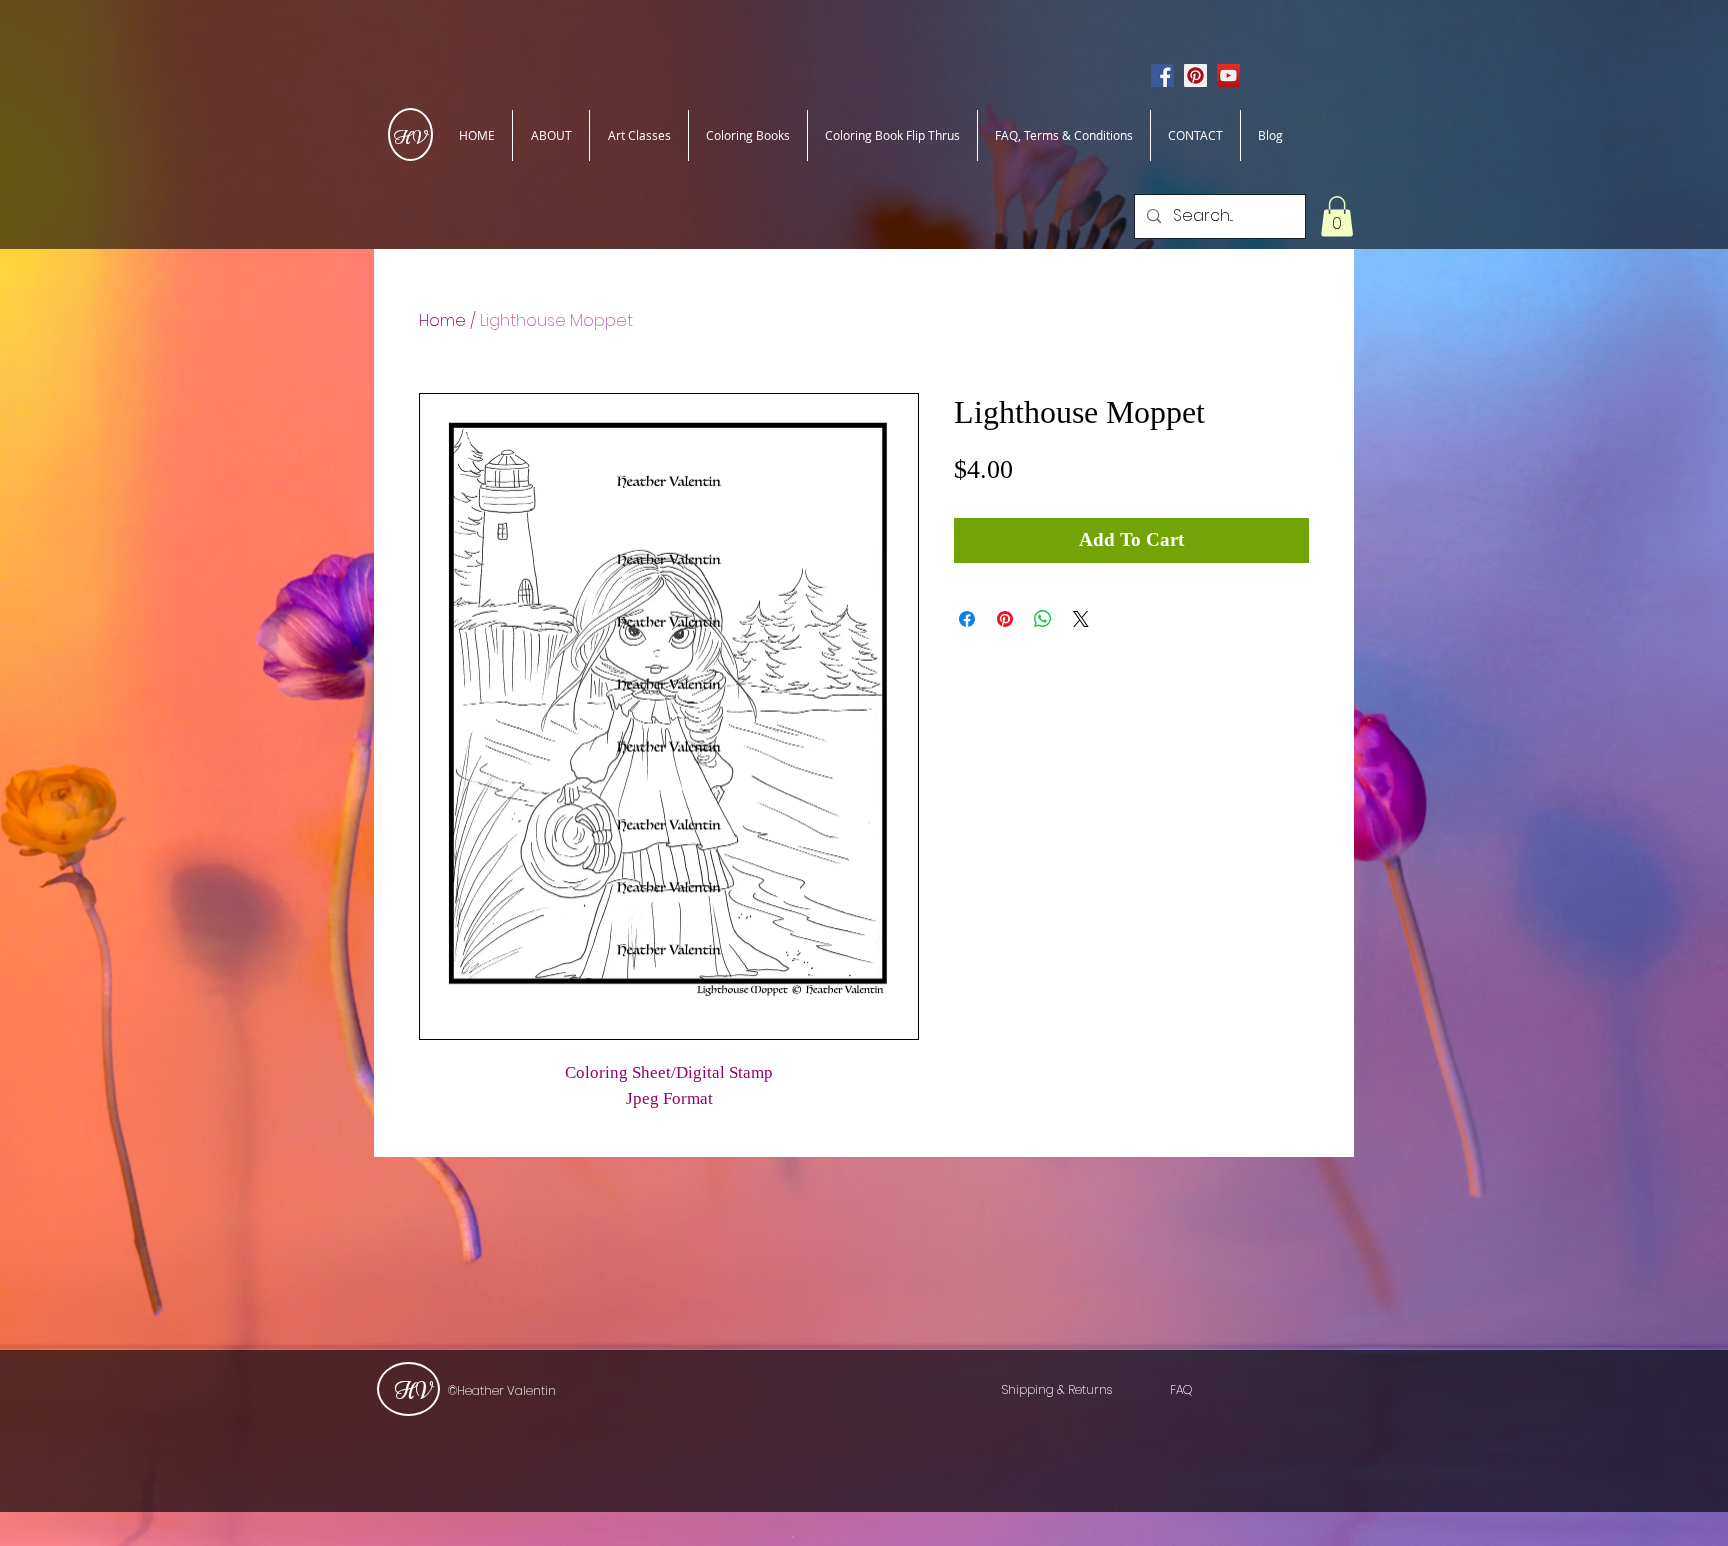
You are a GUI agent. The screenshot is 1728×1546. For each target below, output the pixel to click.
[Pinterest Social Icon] (1195, 75)
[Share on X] (1081, 619)
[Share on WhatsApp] (1043, 619)
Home (442, 320)
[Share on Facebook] (967, 619)
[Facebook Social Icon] (1162, 75)
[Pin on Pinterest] (1005, 619)
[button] (1337, 216)
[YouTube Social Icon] (1228, 75)
